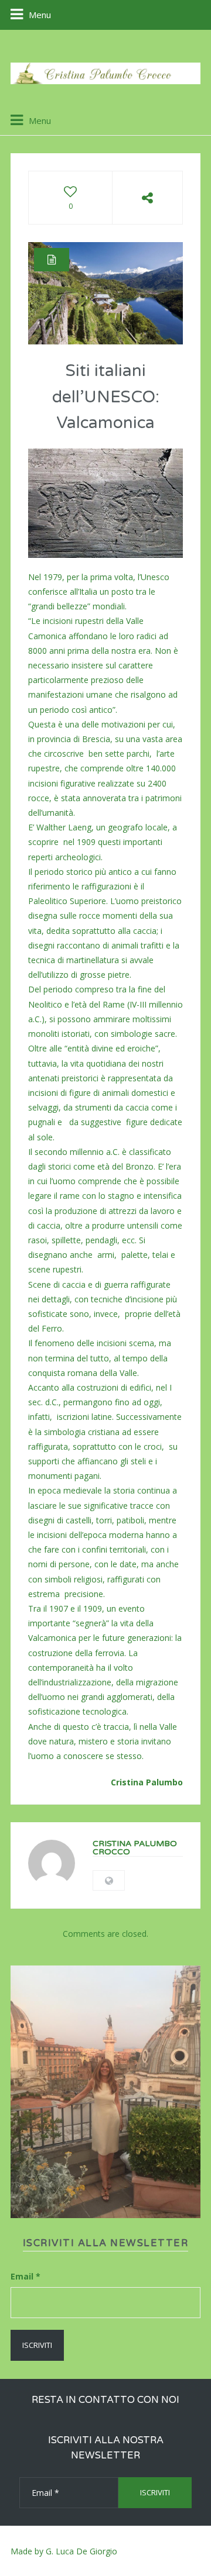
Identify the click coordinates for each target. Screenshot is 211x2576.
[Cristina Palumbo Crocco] (105, 73)
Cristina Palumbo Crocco (135, 1848)
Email (25, 2276)
